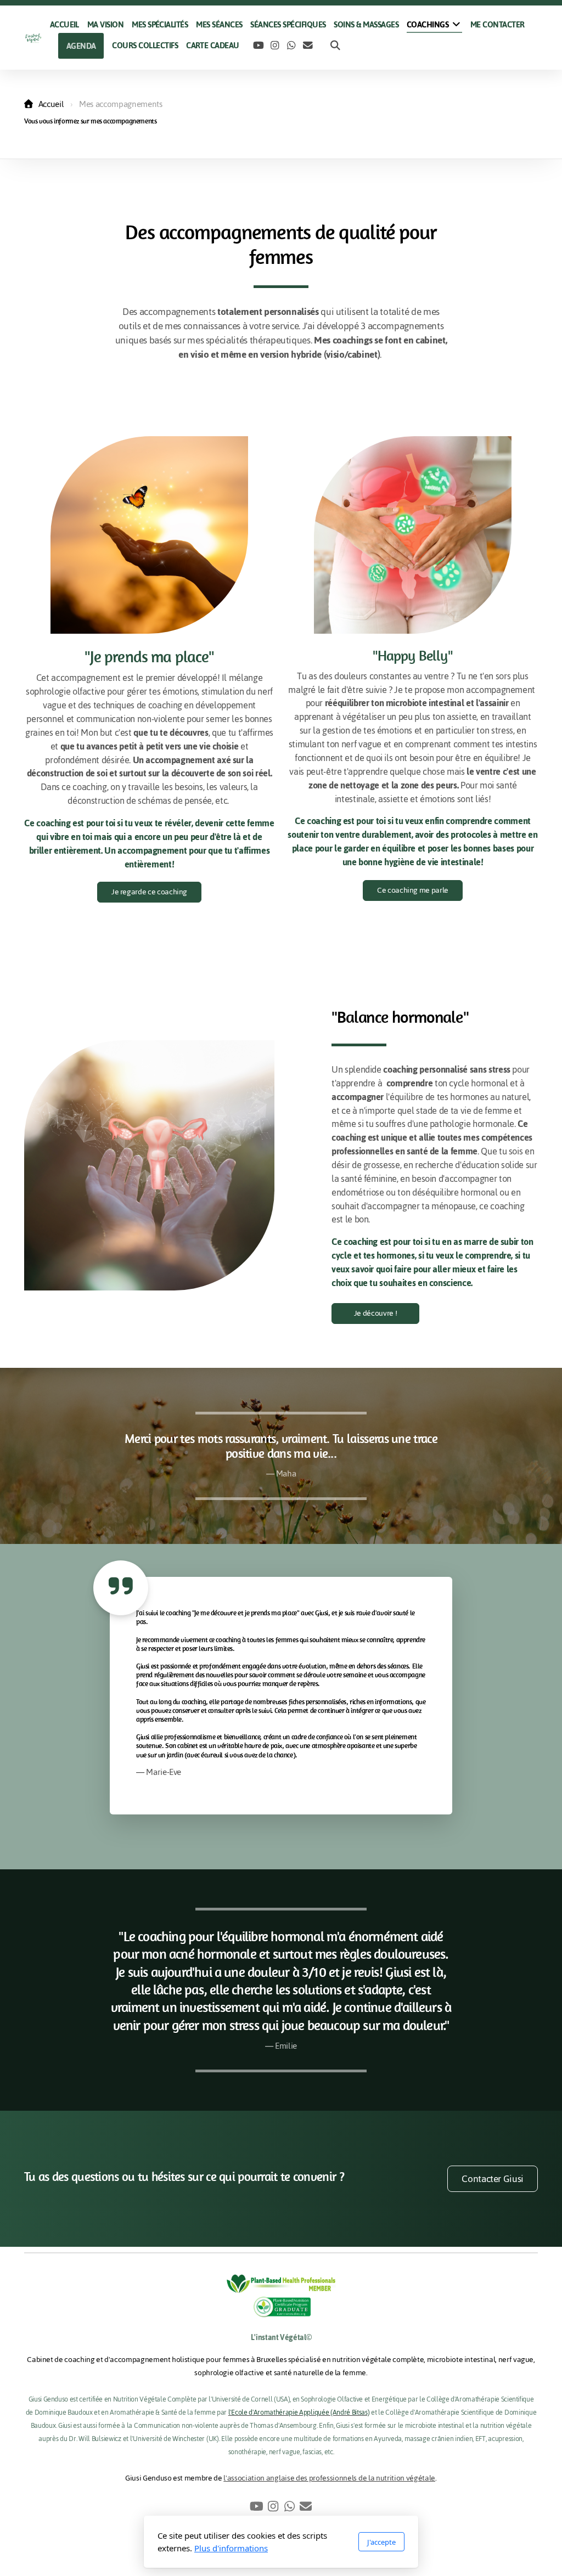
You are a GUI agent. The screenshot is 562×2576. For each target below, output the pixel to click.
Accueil (51, 104)
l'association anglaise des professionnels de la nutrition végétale (329, 2478)
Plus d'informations (231, 2548)
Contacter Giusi (493, 2179)
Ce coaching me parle (413, 890)
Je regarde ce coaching (149, 892)
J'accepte (381, 2542)
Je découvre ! (375, 1313)
